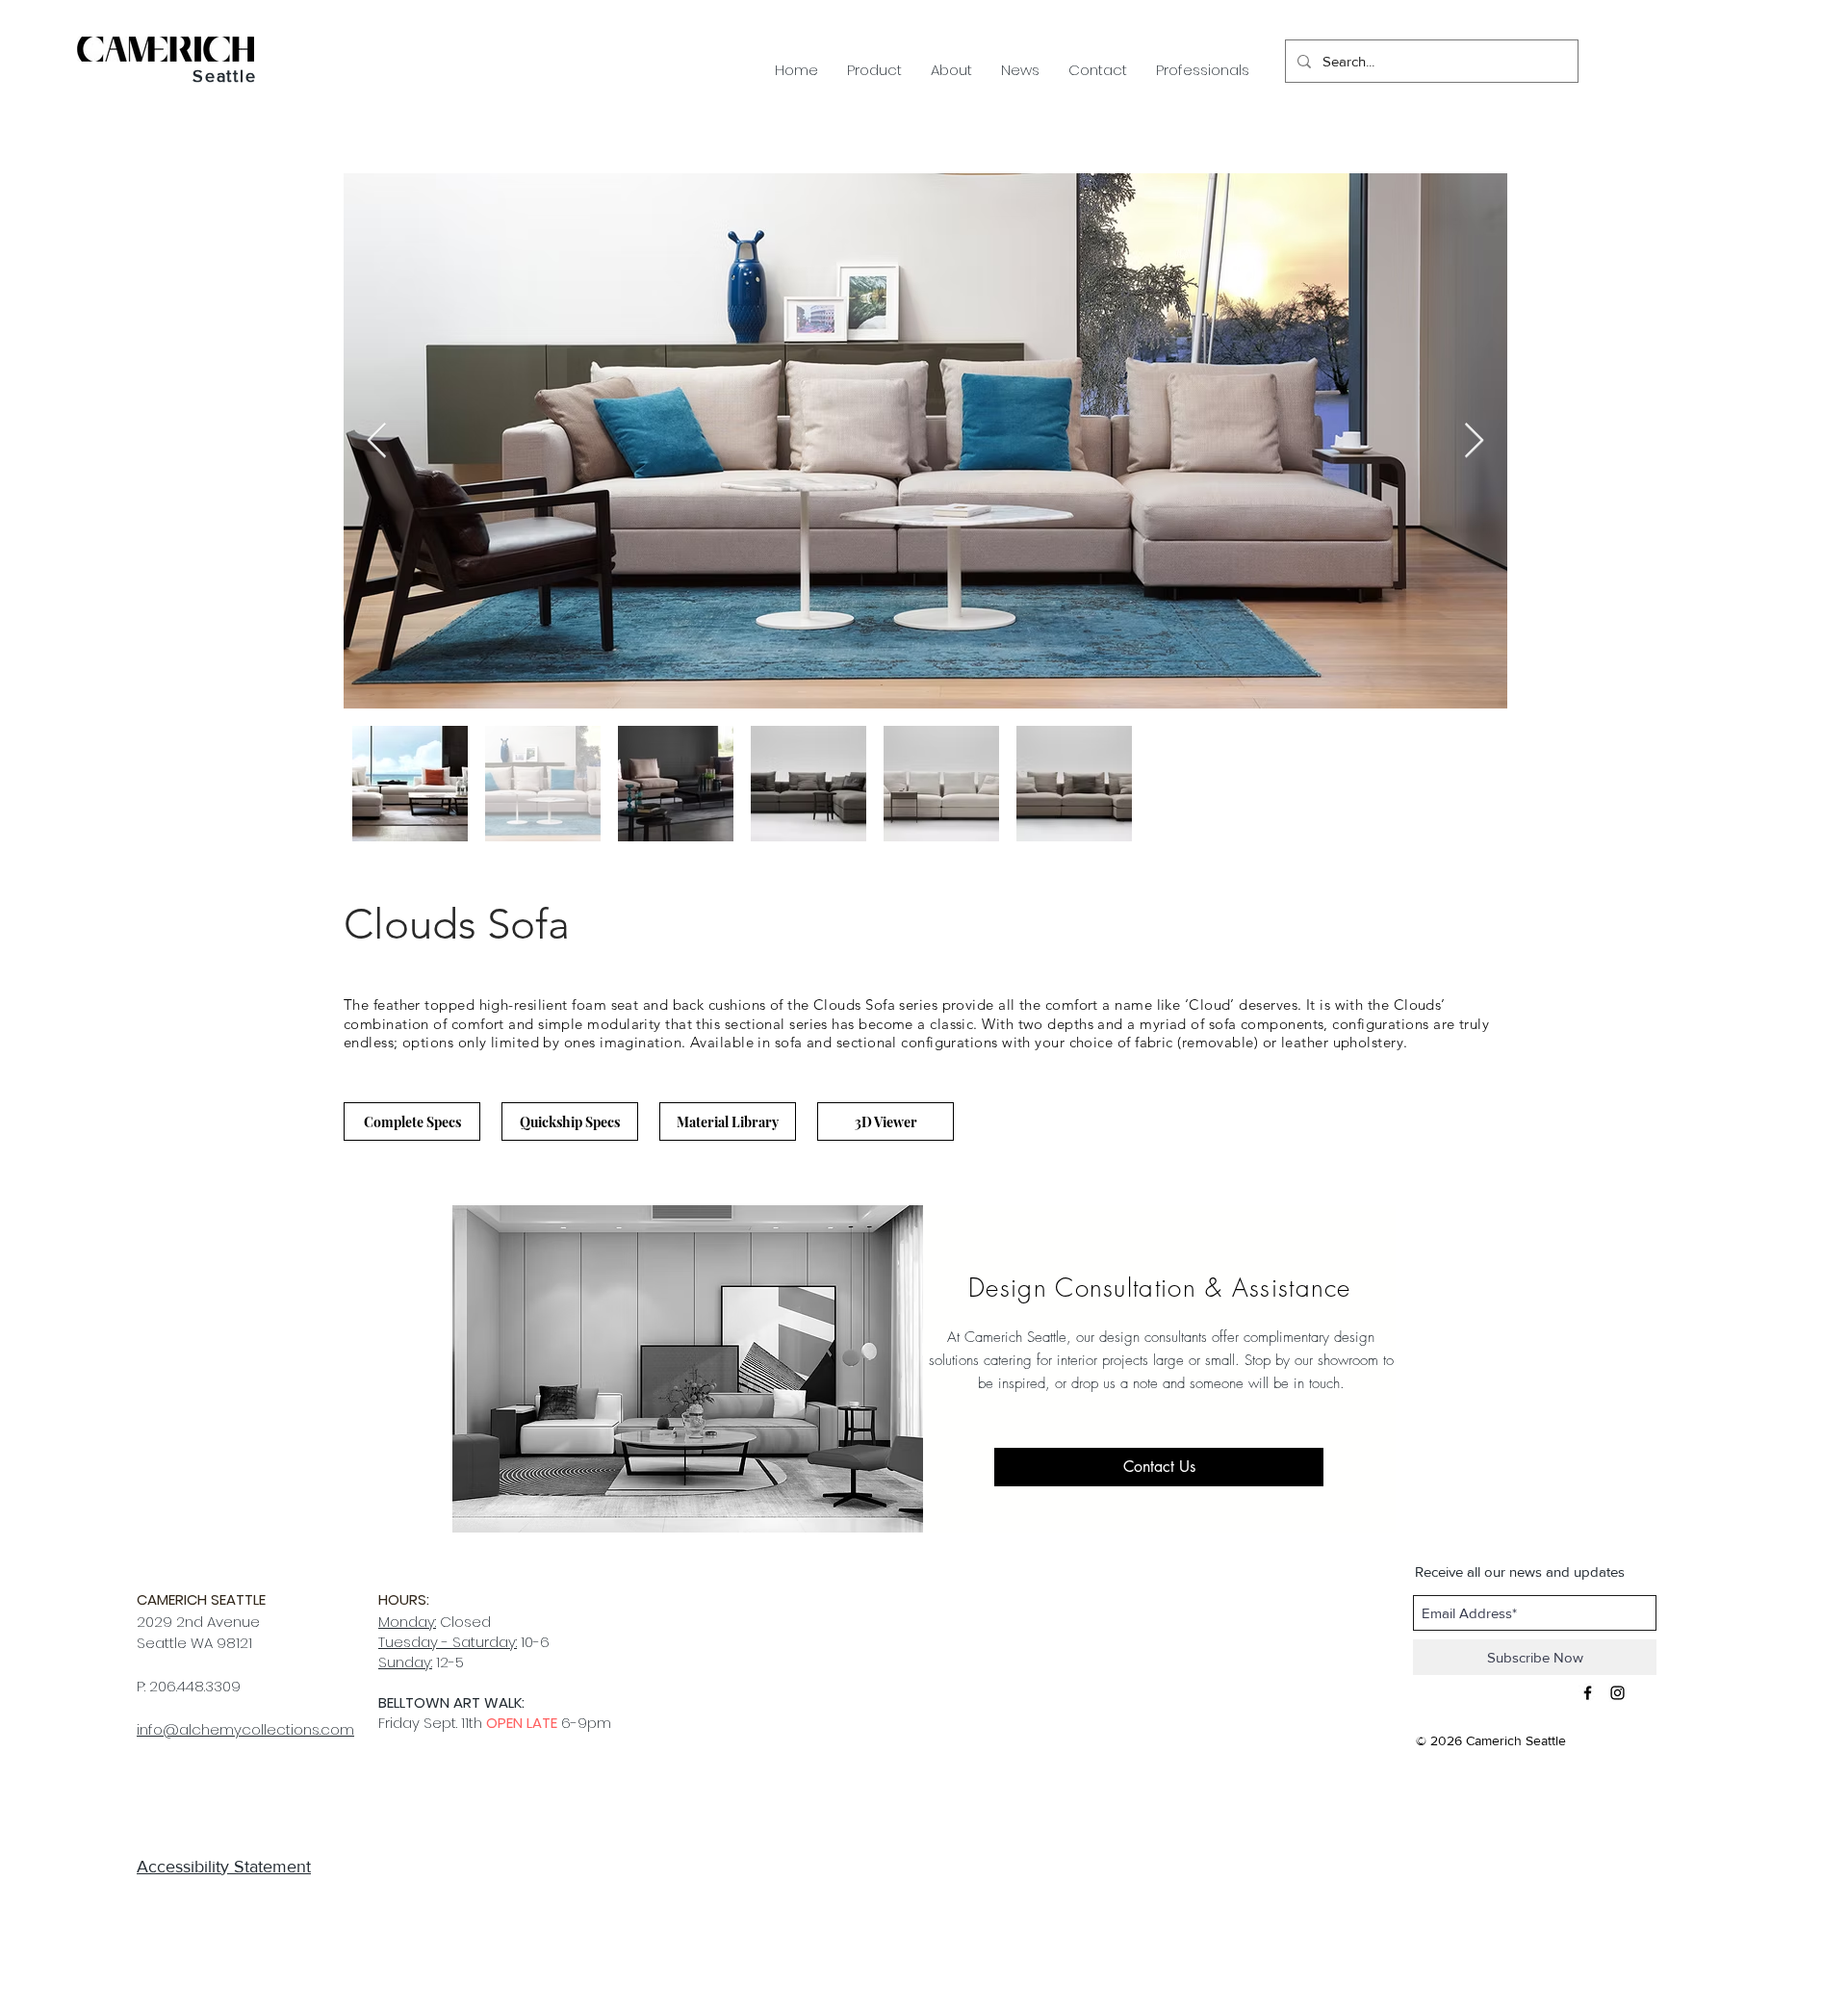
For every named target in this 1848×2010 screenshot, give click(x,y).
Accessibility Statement (224, 1867)
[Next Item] (1474, 441)
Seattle (225, 76)
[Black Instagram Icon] (1617, 1693)
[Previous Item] (377, 441)
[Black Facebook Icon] (1588, 1693)
